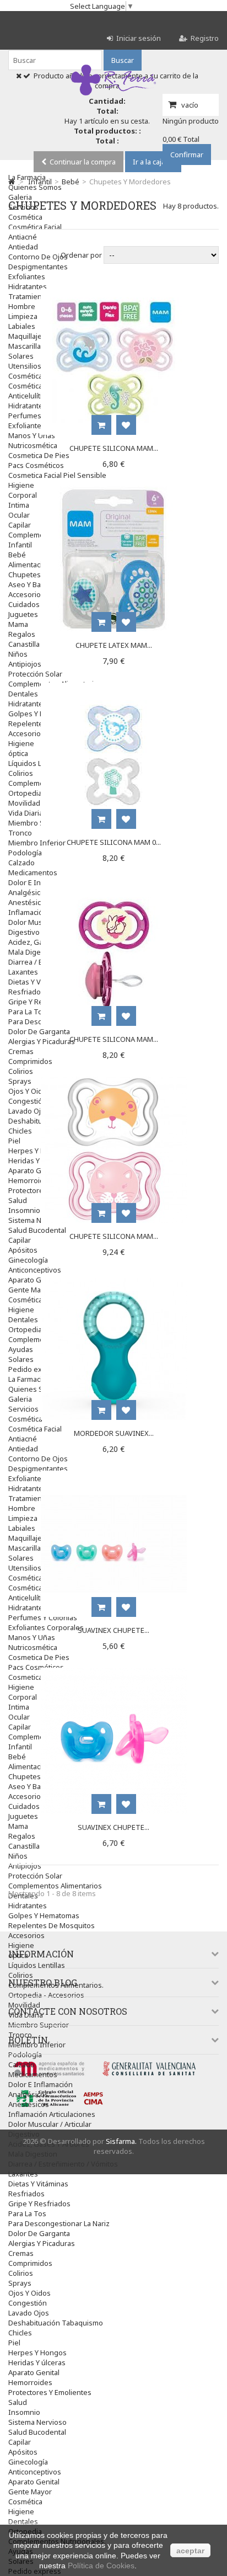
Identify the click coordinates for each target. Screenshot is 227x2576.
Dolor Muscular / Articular (50, 2124)
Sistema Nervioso (37, 2422)
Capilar (20, 2442)
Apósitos (23, 2452)
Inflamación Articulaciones (52, 2114)
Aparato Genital (34, 2372)
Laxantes (23, 2174)
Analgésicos (28, 2094)
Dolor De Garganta (39, 2233)
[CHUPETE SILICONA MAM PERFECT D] (114, 885)
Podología (25, 2055)
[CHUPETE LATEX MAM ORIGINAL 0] (114, 491)
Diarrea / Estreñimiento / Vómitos (63, 2164)
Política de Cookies (101, 2566)
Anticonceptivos (35, 2472)
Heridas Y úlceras (37, 2362)
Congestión (28, 2303)
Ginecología (28, 2462)
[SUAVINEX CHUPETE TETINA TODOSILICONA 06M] (114, 1476)
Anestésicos (29, 2104)
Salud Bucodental (37, 2432)
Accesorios (26, 1935)
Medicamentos (33, 2074)
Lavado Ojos (29, 2313)
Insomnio (24, 2412)
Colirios (21, 1975)
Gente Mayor (30, 2492)
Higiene (21, 1945)
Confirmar (187, 155)
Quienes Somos (35, 187)
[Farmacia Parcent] (113, 95)
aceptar (190, 2551)
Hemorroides (30, 2382)
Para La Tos (27, 2213)
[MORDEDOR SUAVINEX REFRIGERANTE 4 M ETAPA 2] (114, 1279)
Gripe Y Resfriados (39, 2204)
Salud (18, 2402)
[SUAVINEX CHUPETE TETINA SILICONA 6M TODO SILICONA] (114, 1673)
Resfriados (26, 2194)
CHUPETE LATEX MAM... (114, 645)
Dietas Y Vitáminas (38, 2184)
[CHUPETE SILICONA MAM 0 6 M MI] (114, 688)
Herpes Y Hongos (37, 2353)
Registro (205, 38)
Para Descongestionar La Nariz (59, 2223)
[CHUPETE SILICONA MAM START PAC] (114, 294)
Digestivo (24, 2134)
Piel (14, 2343)
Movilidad (24, 2005)
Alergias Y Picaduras (42, 2243)
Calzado (21, 2064)
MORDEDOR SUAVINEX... (114, 1433)
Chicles (20, 2333)
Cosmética (25, 2502)
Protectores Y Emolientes (50, 2392)
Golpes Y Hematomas (44, 1915)
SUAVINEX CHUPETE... (113, 1630)
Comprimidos (30, 2263)
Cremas (21, 2253)
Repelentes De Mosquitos (52, 1925)
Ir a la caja (149, 162)
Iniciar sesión (139, 38)
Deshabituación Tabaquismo (56, 2323)
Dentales (23, 2521)
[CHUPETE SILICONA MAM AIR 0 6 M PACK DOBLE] (114, 1082)
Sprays (20, 2283)
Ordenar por (81, 255)
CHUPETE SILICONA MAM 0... (114, 842)
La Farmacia (27, 177)
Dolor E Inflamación (40, 2084)
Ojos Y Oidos (29, 2293)
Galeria (20, 197)
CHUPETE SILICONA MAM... (114, 448)
